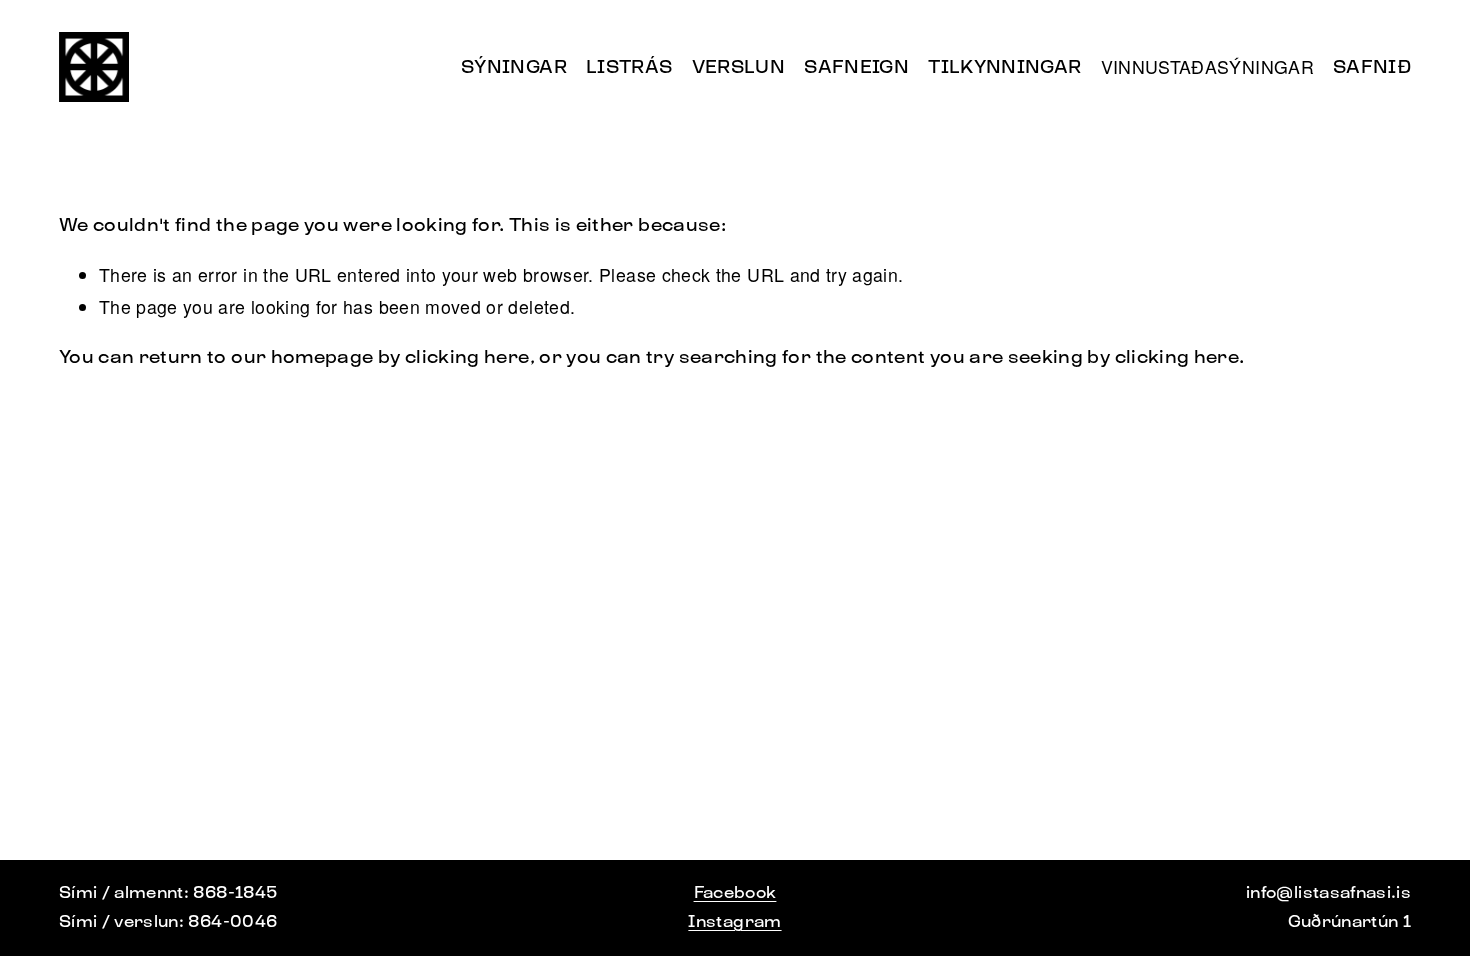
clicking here (467, 356)
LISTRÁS (629, 66)
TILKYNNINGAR (1004, 66)
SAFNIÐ (1372, 66)
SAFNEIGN (856, 66)
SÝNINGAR (514, 66)
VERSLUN (739, 66)
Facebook (735, 892)
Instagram (734, 921)
